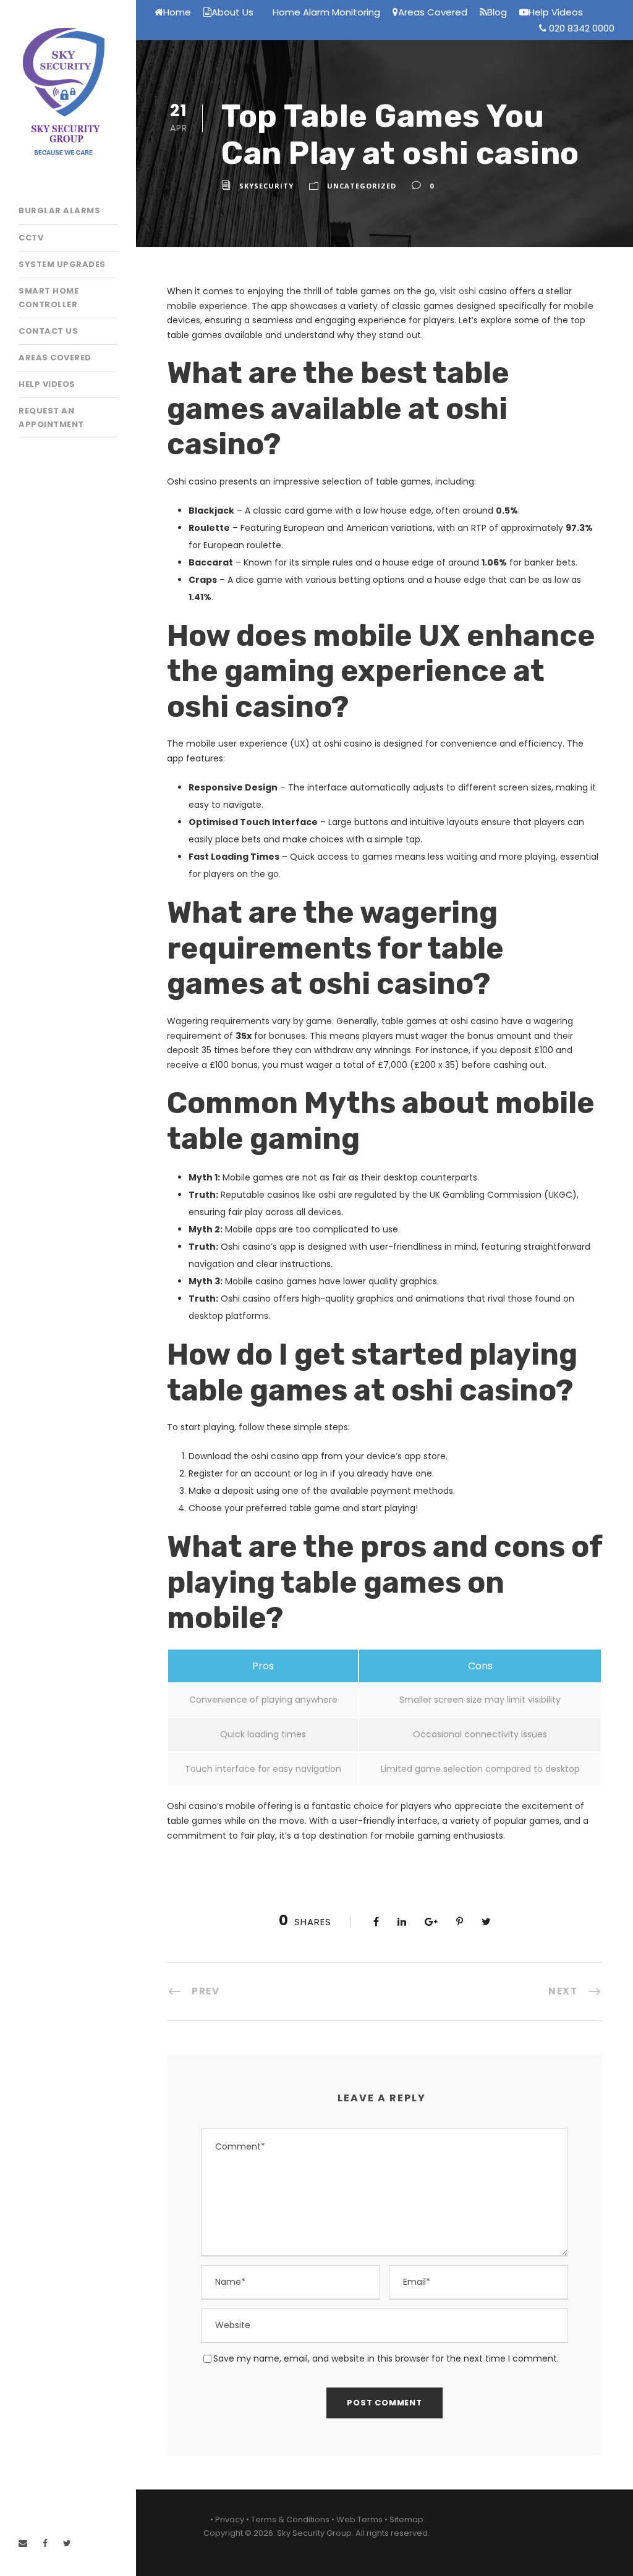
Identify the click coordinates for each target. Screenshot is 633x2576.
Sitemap (406, 2519)
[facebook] (45, 2543)
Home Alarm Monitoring (326, 12)
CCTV (31, 238)
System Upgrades (62, 264)
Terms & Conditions (290, 2519)
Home (177, 12)
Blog (497, 12)
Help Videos (47, 384)
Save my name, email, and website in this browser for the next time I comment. (386, 2358)
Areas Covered (55, 358)
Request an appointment (51, 417)
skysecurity (266, 186)
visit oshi (458, 291)
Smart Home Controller (49, 298)
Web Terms (359, 2519)
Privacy (230, 2519)
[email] (23, 2543)
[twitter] (67, 2543)
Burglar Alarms (59, 210)
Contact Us (48, 331)
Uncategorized (362, 186)
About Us (232, 12)
